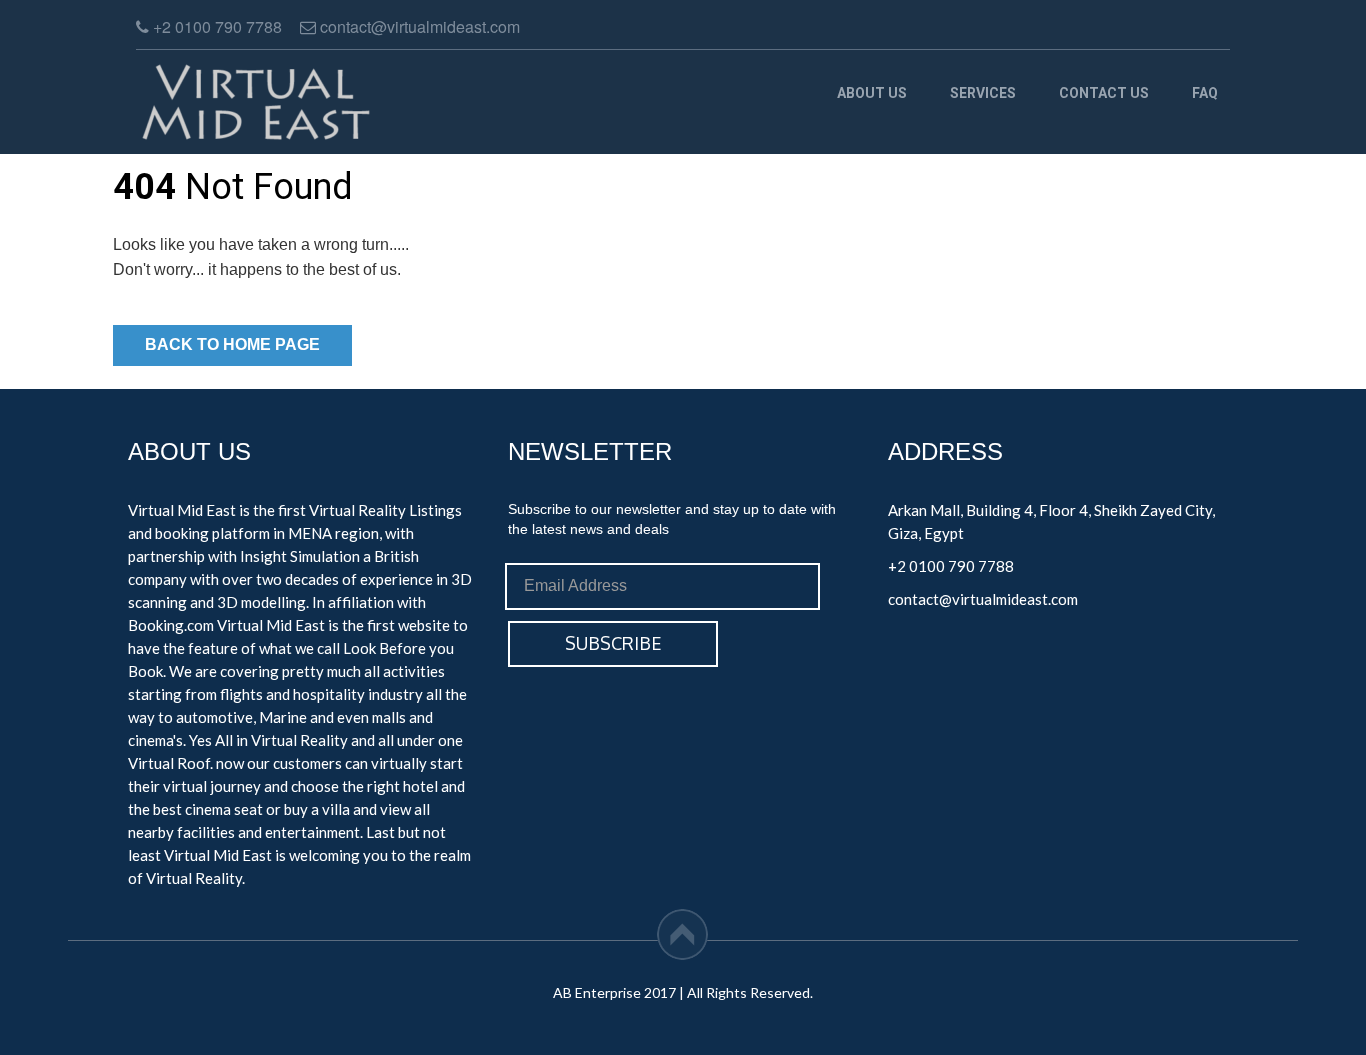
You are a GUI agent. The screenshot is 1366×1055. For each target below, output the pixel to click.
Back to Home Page (232, 344)
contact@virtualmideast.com (983, 599)
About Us (872, 93)
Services (983, 93)
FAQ (1205, 93)
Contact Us (1104, 93)
